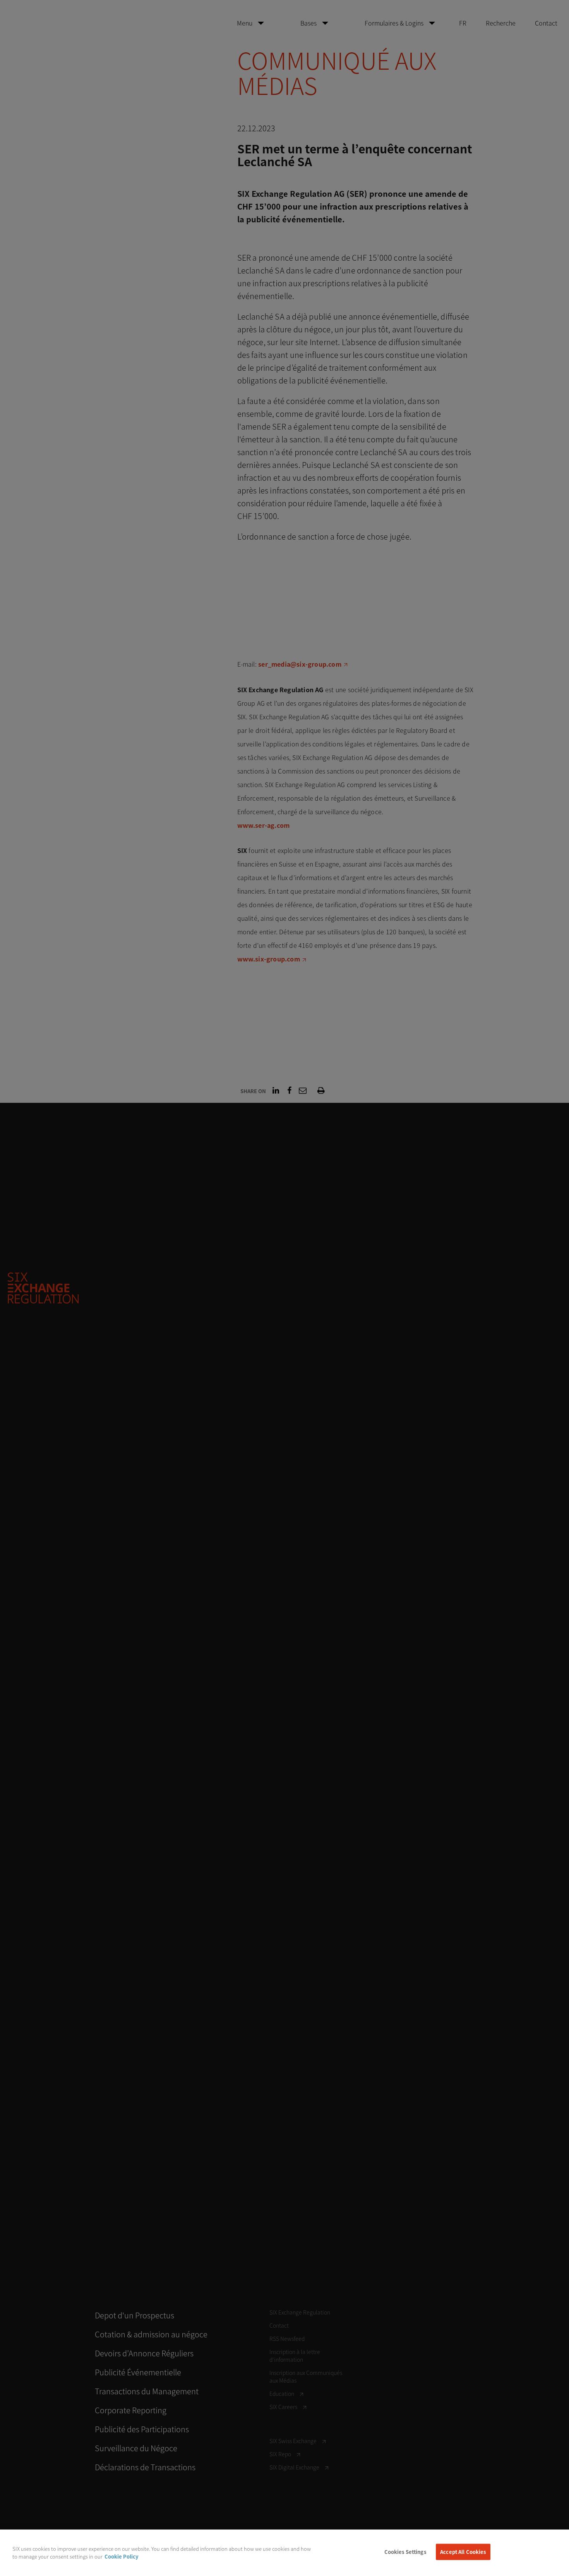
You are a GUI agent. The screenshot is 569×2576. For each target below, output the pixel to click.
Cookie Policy (121, 2556)
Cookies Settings (405, 2552)
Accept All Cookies (463, 2552)
